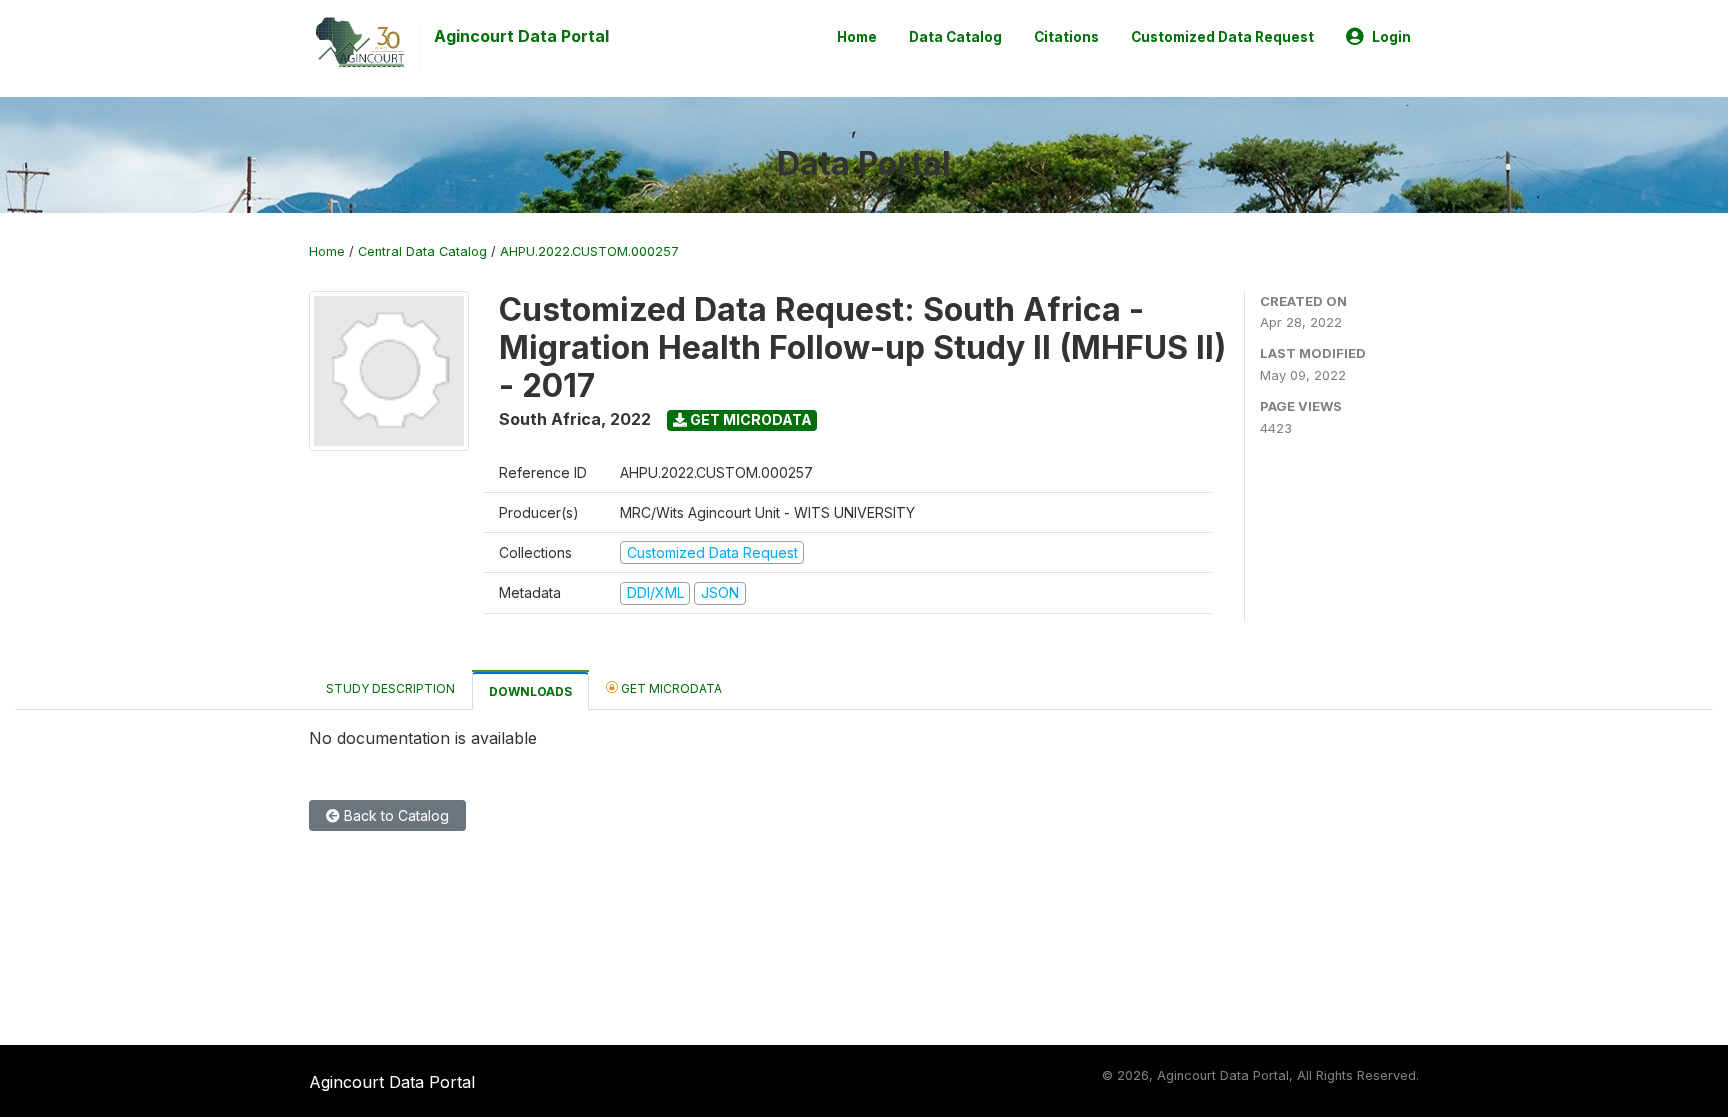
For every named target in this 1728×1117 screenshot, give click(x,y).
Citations (1066, 37)
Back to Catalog (394, 815)
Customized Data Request (1222, 37)
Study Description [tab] (390, 688)
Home (857, 37)
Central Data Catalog (422, 251)
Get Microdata (749, 419)
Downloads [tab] (530, 691)
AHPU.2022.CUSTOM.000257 (589, 251)
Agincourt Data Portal (521, 36)
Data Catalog (955, 37)
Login (1391, 37)
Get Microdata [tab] (670, 688)
